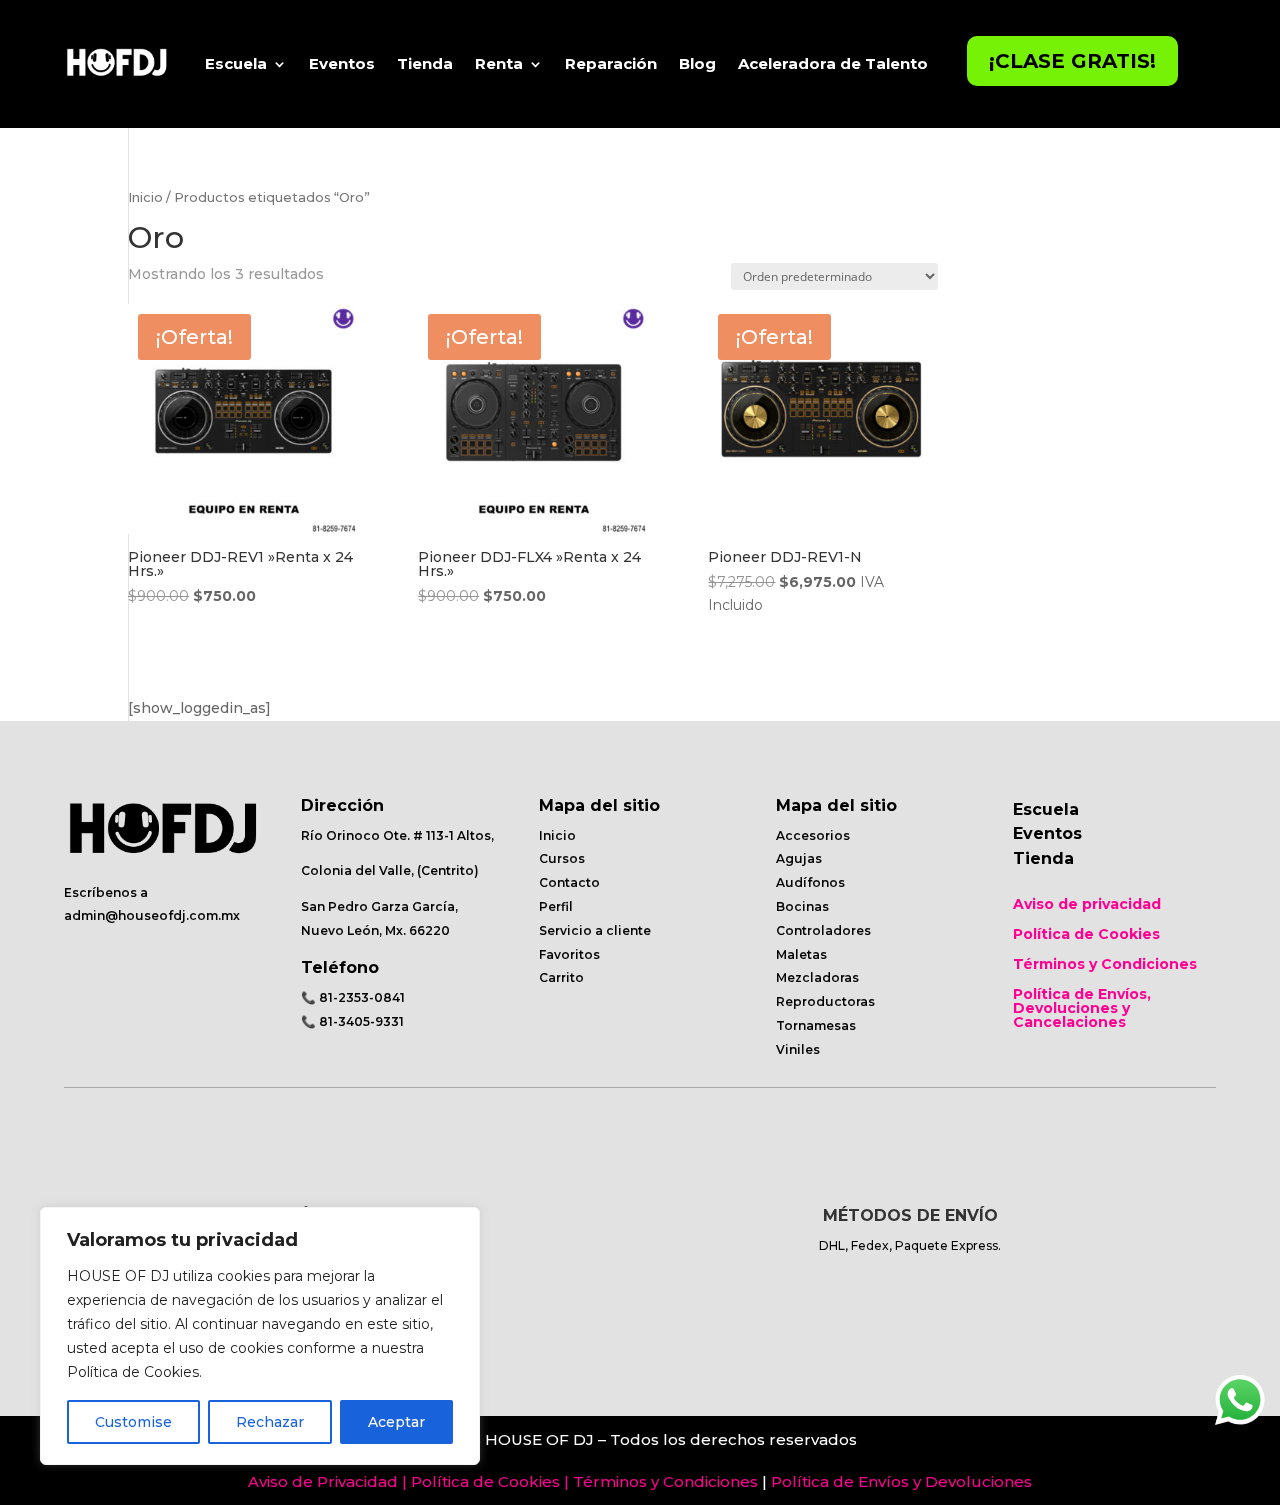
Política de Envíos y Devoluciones (901, 1481)
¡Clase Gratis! (1072, 61)
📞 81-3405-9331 (352, 1021)
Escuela (236, 63)
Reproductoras (825, 1001)
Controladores (823, 930)
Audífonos (810, 882)
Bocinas (802, 906)
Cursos (562, 858)
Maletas (801, 954)
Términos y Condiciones (1105, 965)
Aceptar (396, 1422)
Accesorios (813, 835)
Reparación (611, 63)
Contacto (569, 882)
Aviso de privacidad (1087, 905)
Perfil (556, 906)
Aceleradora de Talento (833, 63)
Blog (697, 63)
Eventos (342, 63)
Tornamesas (816, 1025)
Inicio (145, 197)
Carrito (561, 977)
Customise (133, 1422)
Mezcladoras (817, 977)
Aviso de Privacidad (323, 1481)
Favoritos (569, 954)
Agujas (799, 858)
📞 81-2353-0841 (353, 997)
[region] (260, 1336)
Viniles (798, 1049)
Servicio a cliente (595, 930)
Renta (499, 63)
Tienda (425, 63)
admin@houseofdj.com (141, 915)
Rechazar (270, 1422)
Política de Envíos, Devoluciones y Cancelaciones (1082, 1009)
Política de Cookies (1086, 935)
